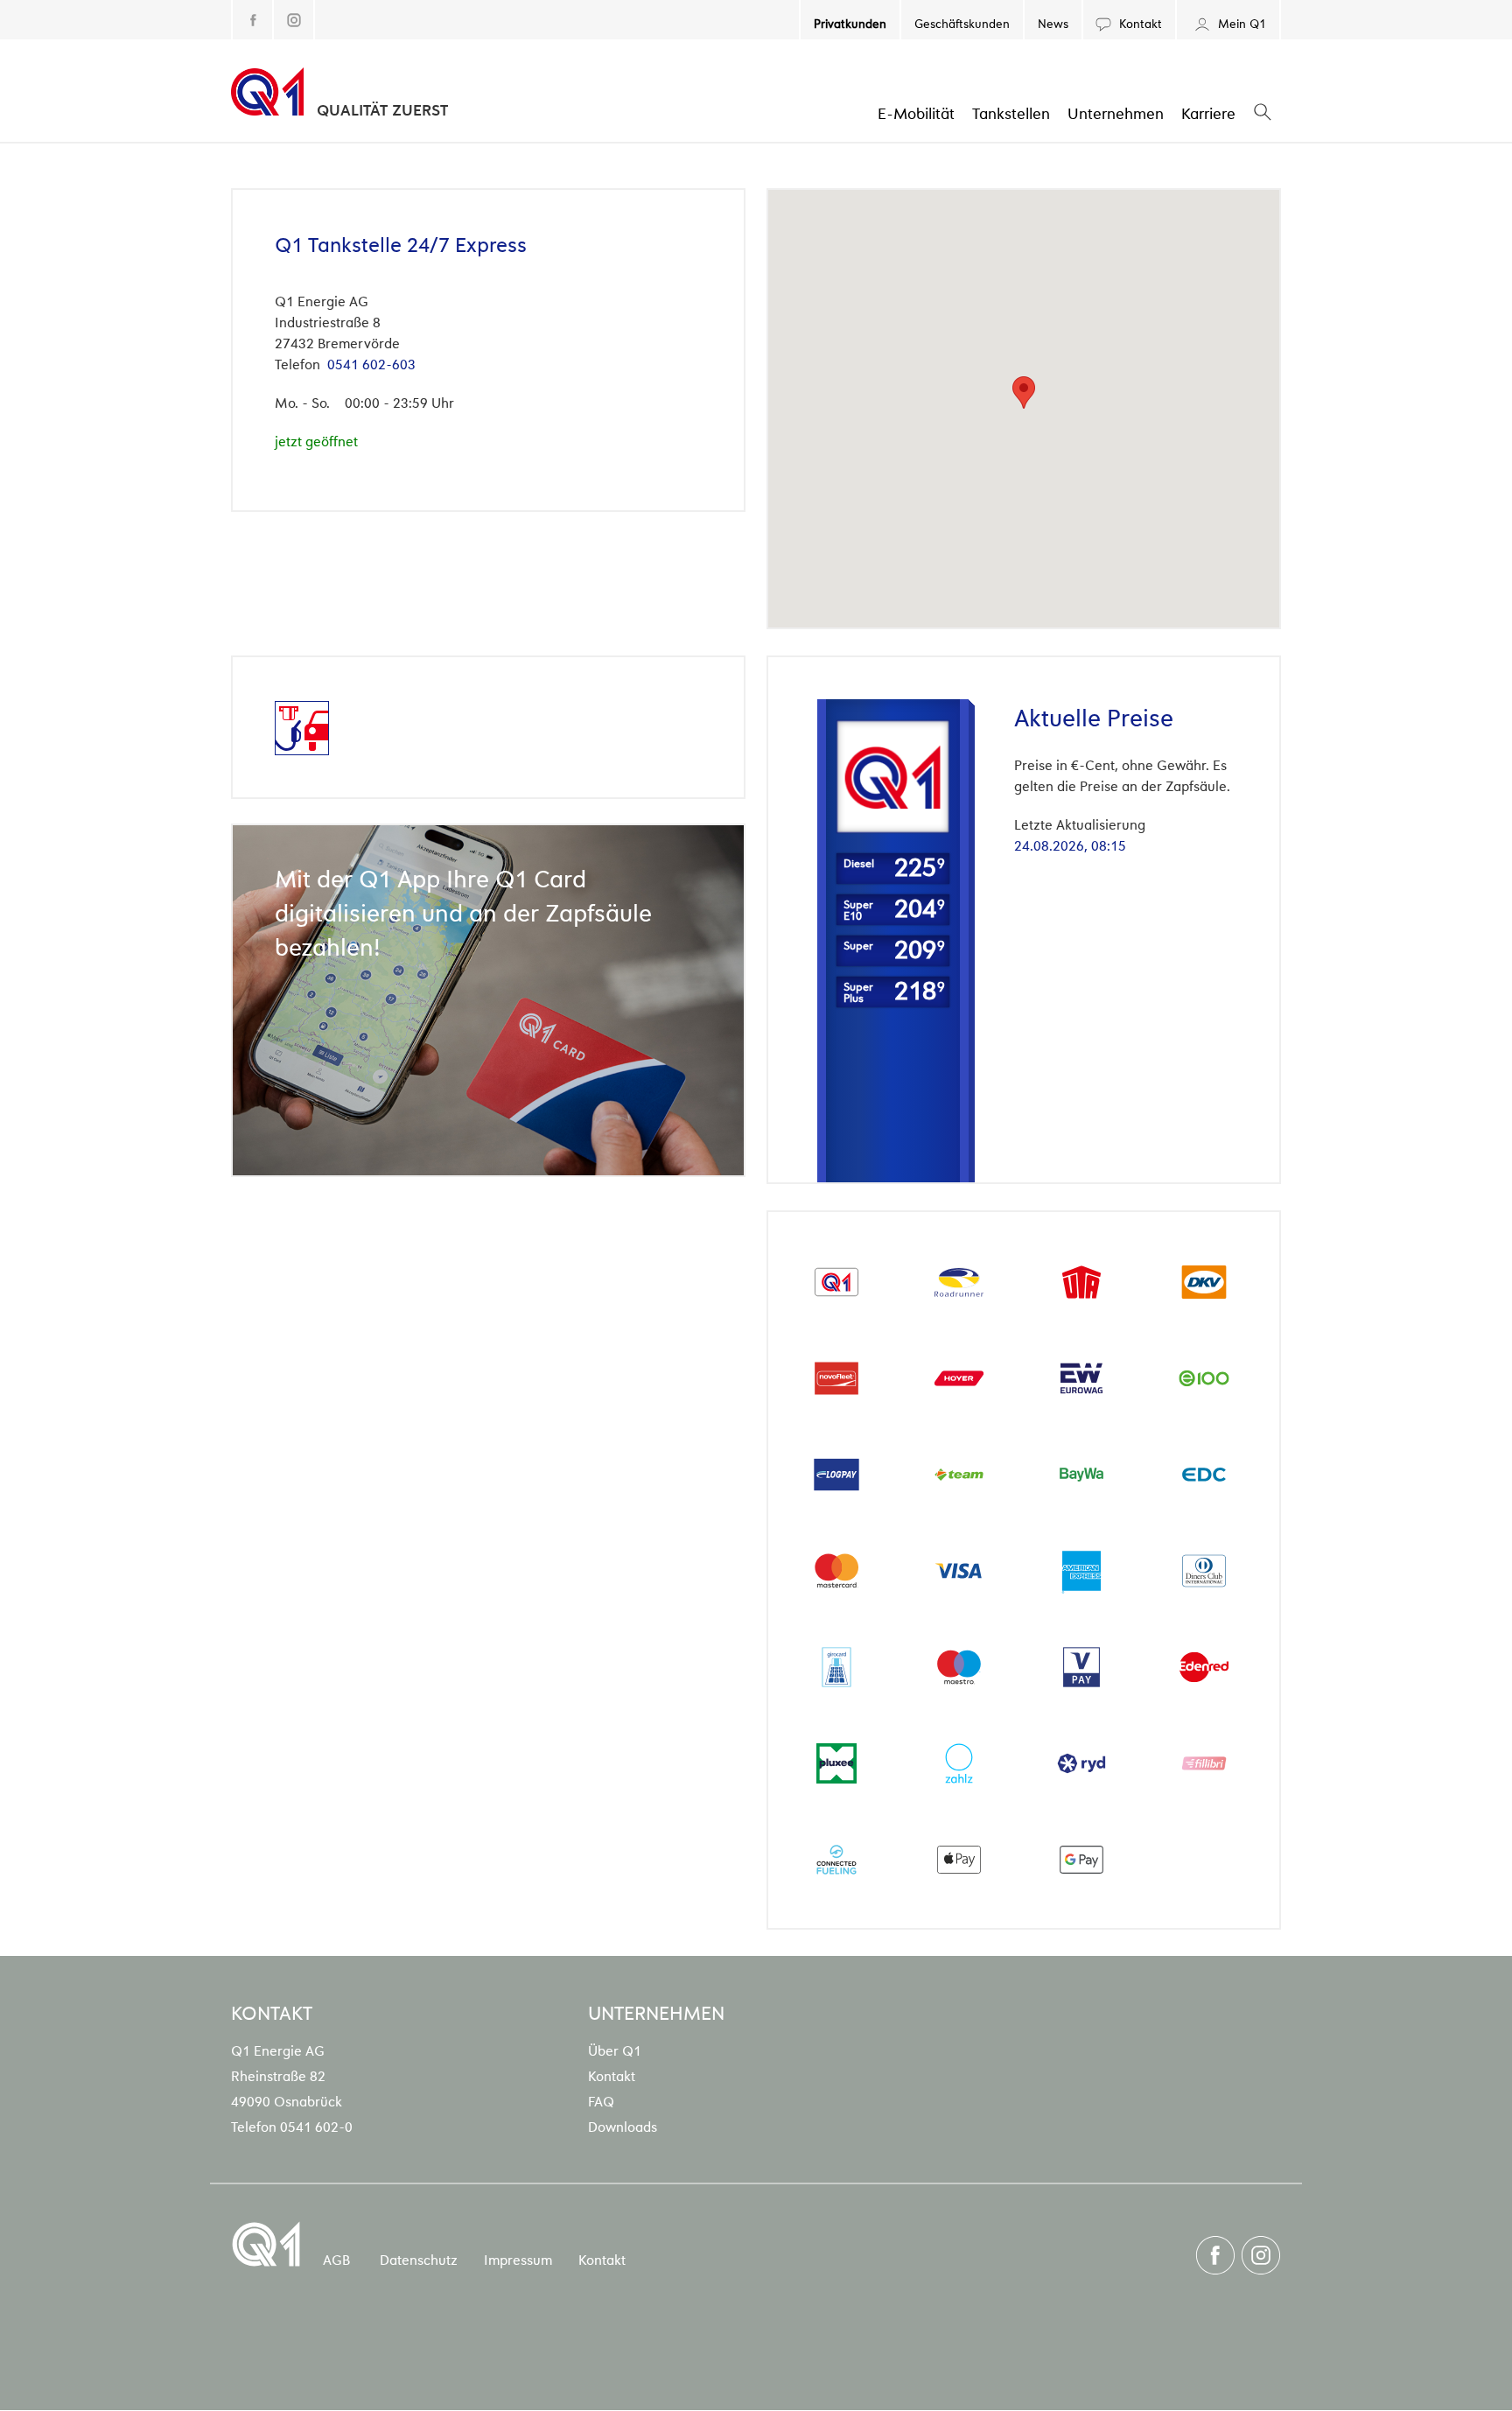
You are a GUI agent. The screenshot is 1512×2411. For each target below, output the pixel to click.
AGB (336, 2259)
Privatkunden (850, 22)
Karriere (1208, 112)
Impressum (518, 2259)
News (1053, 22)
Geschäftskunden (962, 22)
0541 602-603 (371, 363)
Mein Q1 (1240, 22)
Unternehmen (1116, 112)
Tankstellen (1011, 112)
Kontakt (1139, 22)
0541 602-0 (316, 2126)
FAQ (601, 2100)
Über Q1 (615, 2050)
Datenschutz (419, 2259)
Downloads (623, 2126)
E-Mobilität (916, 112)
